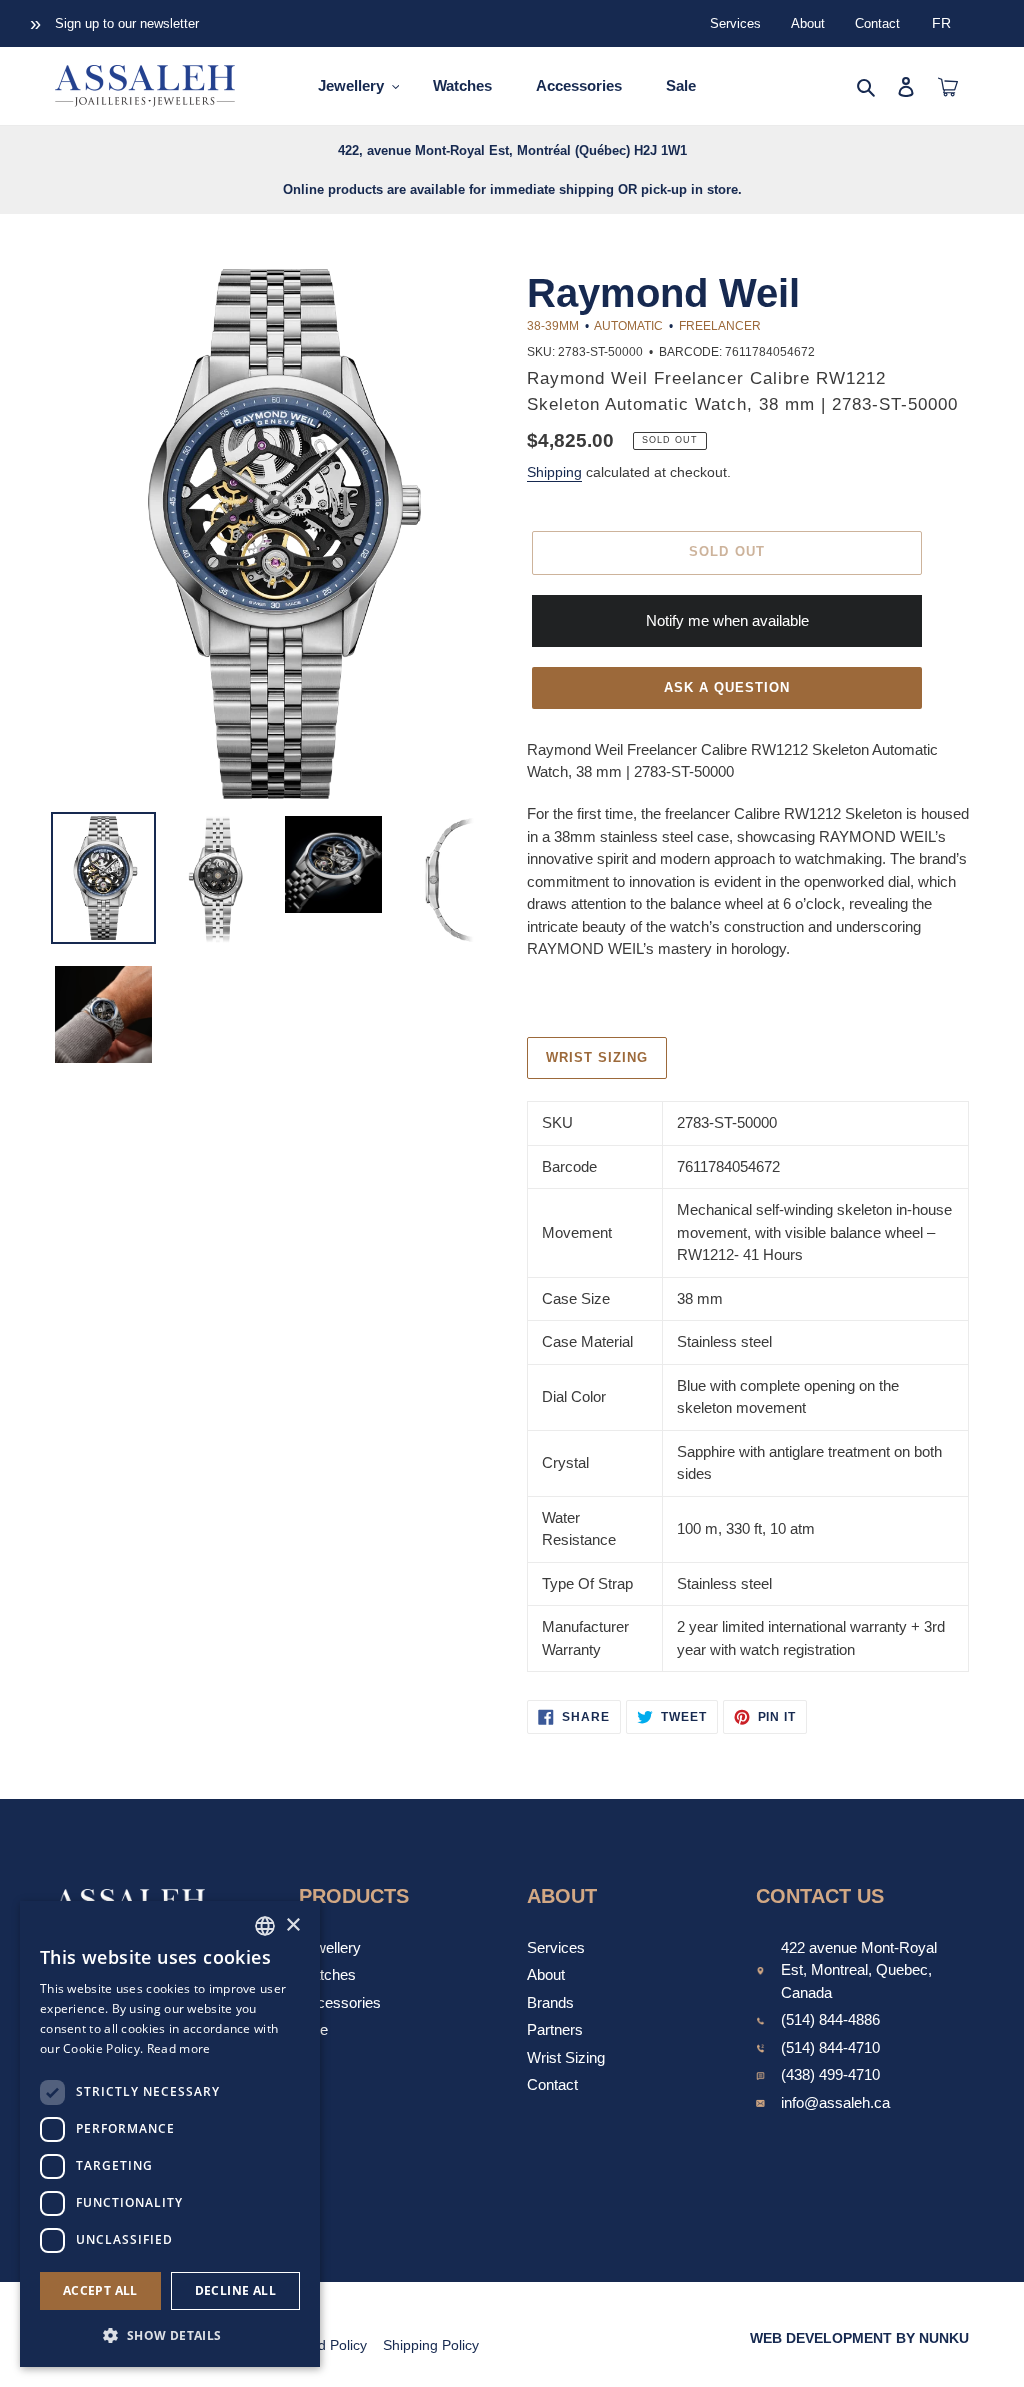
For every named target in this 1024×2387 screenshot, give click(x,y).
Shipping (554, 472)
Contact (877, 23)
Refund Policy (323, 2345)
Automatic (628, 326)
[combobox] (265, 1926)
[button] (170, 2335)
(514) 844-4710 (830, 2047)
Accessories (340, 2002)
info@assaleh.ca (835, 2102)
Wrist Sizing (566, 2057)
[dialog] (170, 2134)
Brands (550, 2002)
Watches (327, 1974)
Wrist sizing (597, 1057)
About (808, 23)
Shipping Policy (431, 2345)
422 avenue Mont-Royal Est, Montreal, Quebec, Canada (859, 1970)
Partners (555, 2029)
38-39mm (553, 326)
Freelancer (720, 326)
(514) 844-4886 (830, 2019)
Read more (179, 2048)
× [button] (292, 1925)
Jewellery (330, 1947)
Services (735, 23)
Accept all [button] (100, 2290)
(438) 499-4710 (830, 2074)
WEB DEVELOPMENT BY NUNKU (859, 2338)
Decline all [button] (235, 2290)
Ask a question (727, 687)
